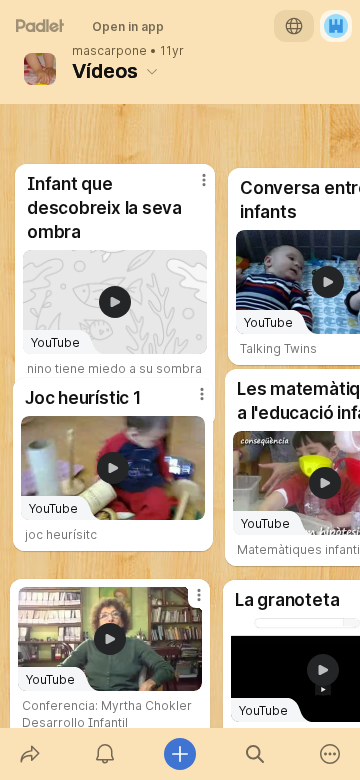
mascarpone (109, 51)
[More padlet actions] (330, 754)
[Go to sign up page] (336, 26)
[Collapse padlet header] (152, 71)
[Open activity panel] (104, 754)
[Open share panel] (29, 754)
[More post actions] (186, 603)
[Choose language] (294, 26)
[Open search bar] (255, 754)
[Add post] (179, 754)
